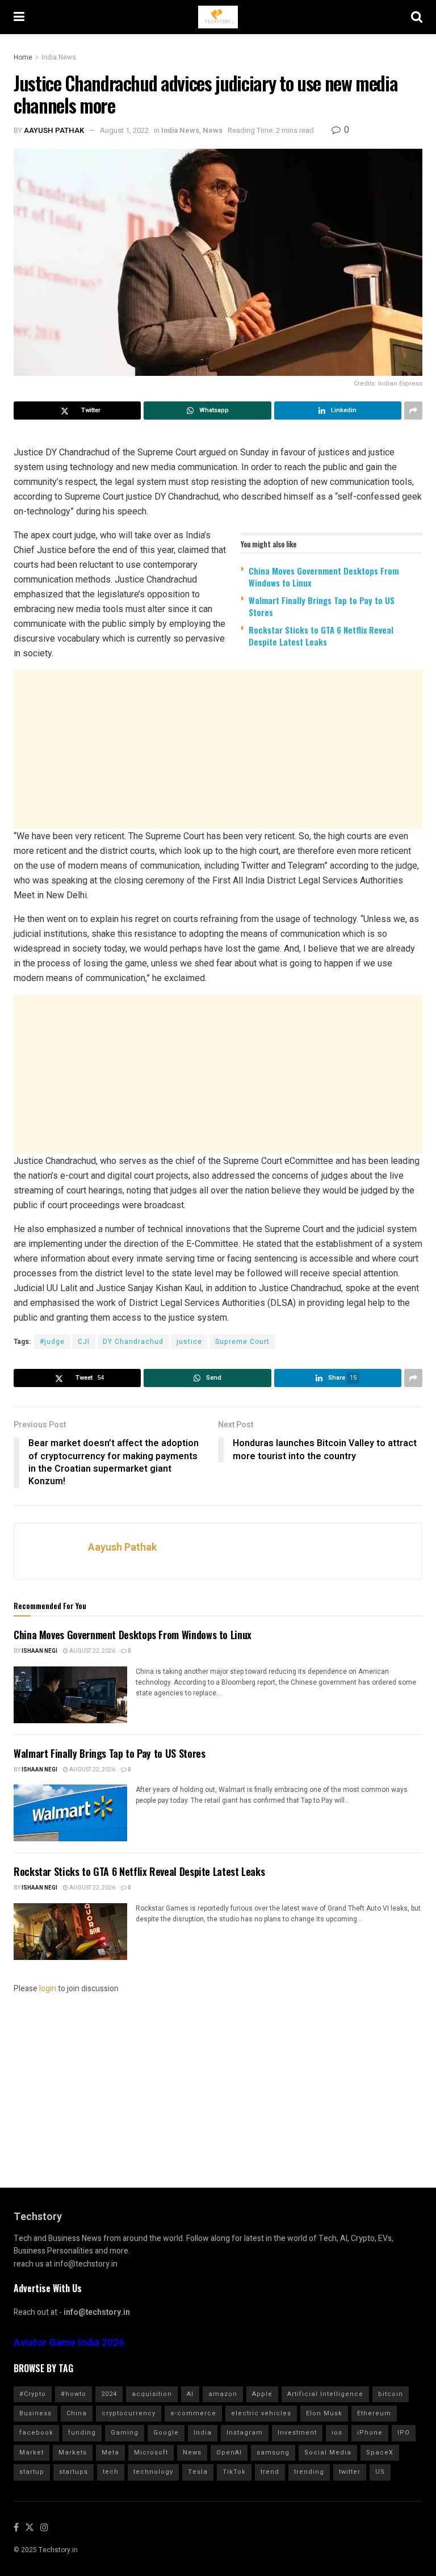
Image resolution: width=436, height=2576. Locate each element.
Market (32, 2453)
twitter (350, 2472)
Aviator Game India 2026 (69, 2343)
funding (82, 2433)
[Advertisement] (218, 749)
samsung (273, 2453)
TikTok (234, 2472)
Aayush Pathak (54, 130)
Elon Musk (324, 2413)
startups (74, 2472)
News (213, 130)
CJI (84, 1342)
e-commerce (193, 2413)
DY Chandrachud (133, 1342)
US (380, 2472)
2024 (109, 2394)
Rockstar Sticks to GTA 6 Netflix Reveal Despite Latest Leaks (321, 636)
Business (35, 2413)
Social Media (328, 2453)
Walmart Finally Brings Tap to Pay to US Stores (322, 606)
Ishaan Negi (39, 1651)
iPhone (370, 2433)
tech (111, 2472)
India (203, 2433)
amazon (223, 2394)
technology (153, 2472)
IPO (404, 2433)
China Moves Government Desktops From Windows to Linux (324, 577)
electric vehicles (261, 2413)
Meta (110, 2453)
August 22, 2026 (92, 1651)
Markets (73, 2453)
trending (309, 2472)
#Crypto (33, 2394)
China (77, 2413)
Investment (297, 2433)
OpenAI (229, 2453)
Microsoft (151, 2453)
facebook (36, 2433)
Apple (262, 2394)
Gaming (125, 2433)
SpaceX (380, 2453)
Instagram (245, 2433)
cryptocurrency (129, 2413)
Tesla (198, 2472)
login (48, 1989)
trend (270, 2472)
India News (59, 57)
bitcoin (391, 2394)
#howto (74, 2394)
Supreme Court (242, 1342)
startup (32, 2472)
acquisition (152, 2394)
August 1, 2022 (124, 130)
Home (23, 57)
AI (190, 2394)
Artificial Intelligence (325, 2394)
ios (337, 2433)
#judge (52, 1342)
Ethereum (374, 2413)
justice (189, 1342)
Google (166, 2433)
